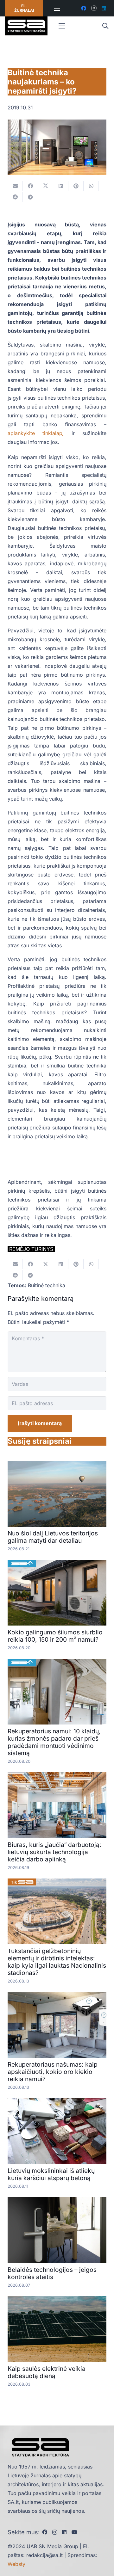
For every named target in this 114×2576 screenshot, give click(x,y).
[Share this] (30, 186)
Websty (16, 2564)
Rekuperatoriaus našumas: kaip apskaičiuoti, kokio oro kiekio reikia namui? (53, 2072)
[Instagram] (94, 8)
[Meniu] (57, 8)
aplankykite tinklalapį (36, 433)
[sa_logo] (26, 26)
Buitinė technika (47, 1285)
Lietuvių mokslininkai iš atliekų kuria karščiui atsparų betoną (51, 2174)
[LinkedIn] (104, 8)
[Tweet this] (46, 186)
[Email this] (15, 186)
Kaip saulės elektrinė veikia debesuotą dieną (47, 2372)
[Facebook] (84, 8)
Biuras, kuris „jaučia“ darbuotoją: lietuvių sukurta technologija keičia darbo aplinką (54, 1852)
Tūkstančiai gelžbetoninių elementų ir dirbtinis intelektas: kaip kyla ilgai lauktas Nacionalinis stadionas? (57, 1962)
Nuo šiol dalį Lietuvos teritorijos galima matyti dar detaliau (53, 1537)
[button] (105, 26)
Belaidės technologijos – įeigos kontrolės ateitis (52, 2273)
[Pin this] (76, 186)
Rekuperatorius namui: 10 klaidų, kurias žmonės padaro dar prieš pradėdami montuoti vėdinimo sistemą (54, 1742)
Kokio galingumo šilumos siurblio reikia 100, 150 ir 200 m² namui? (55, 1636)
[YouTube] (74, 2532)
